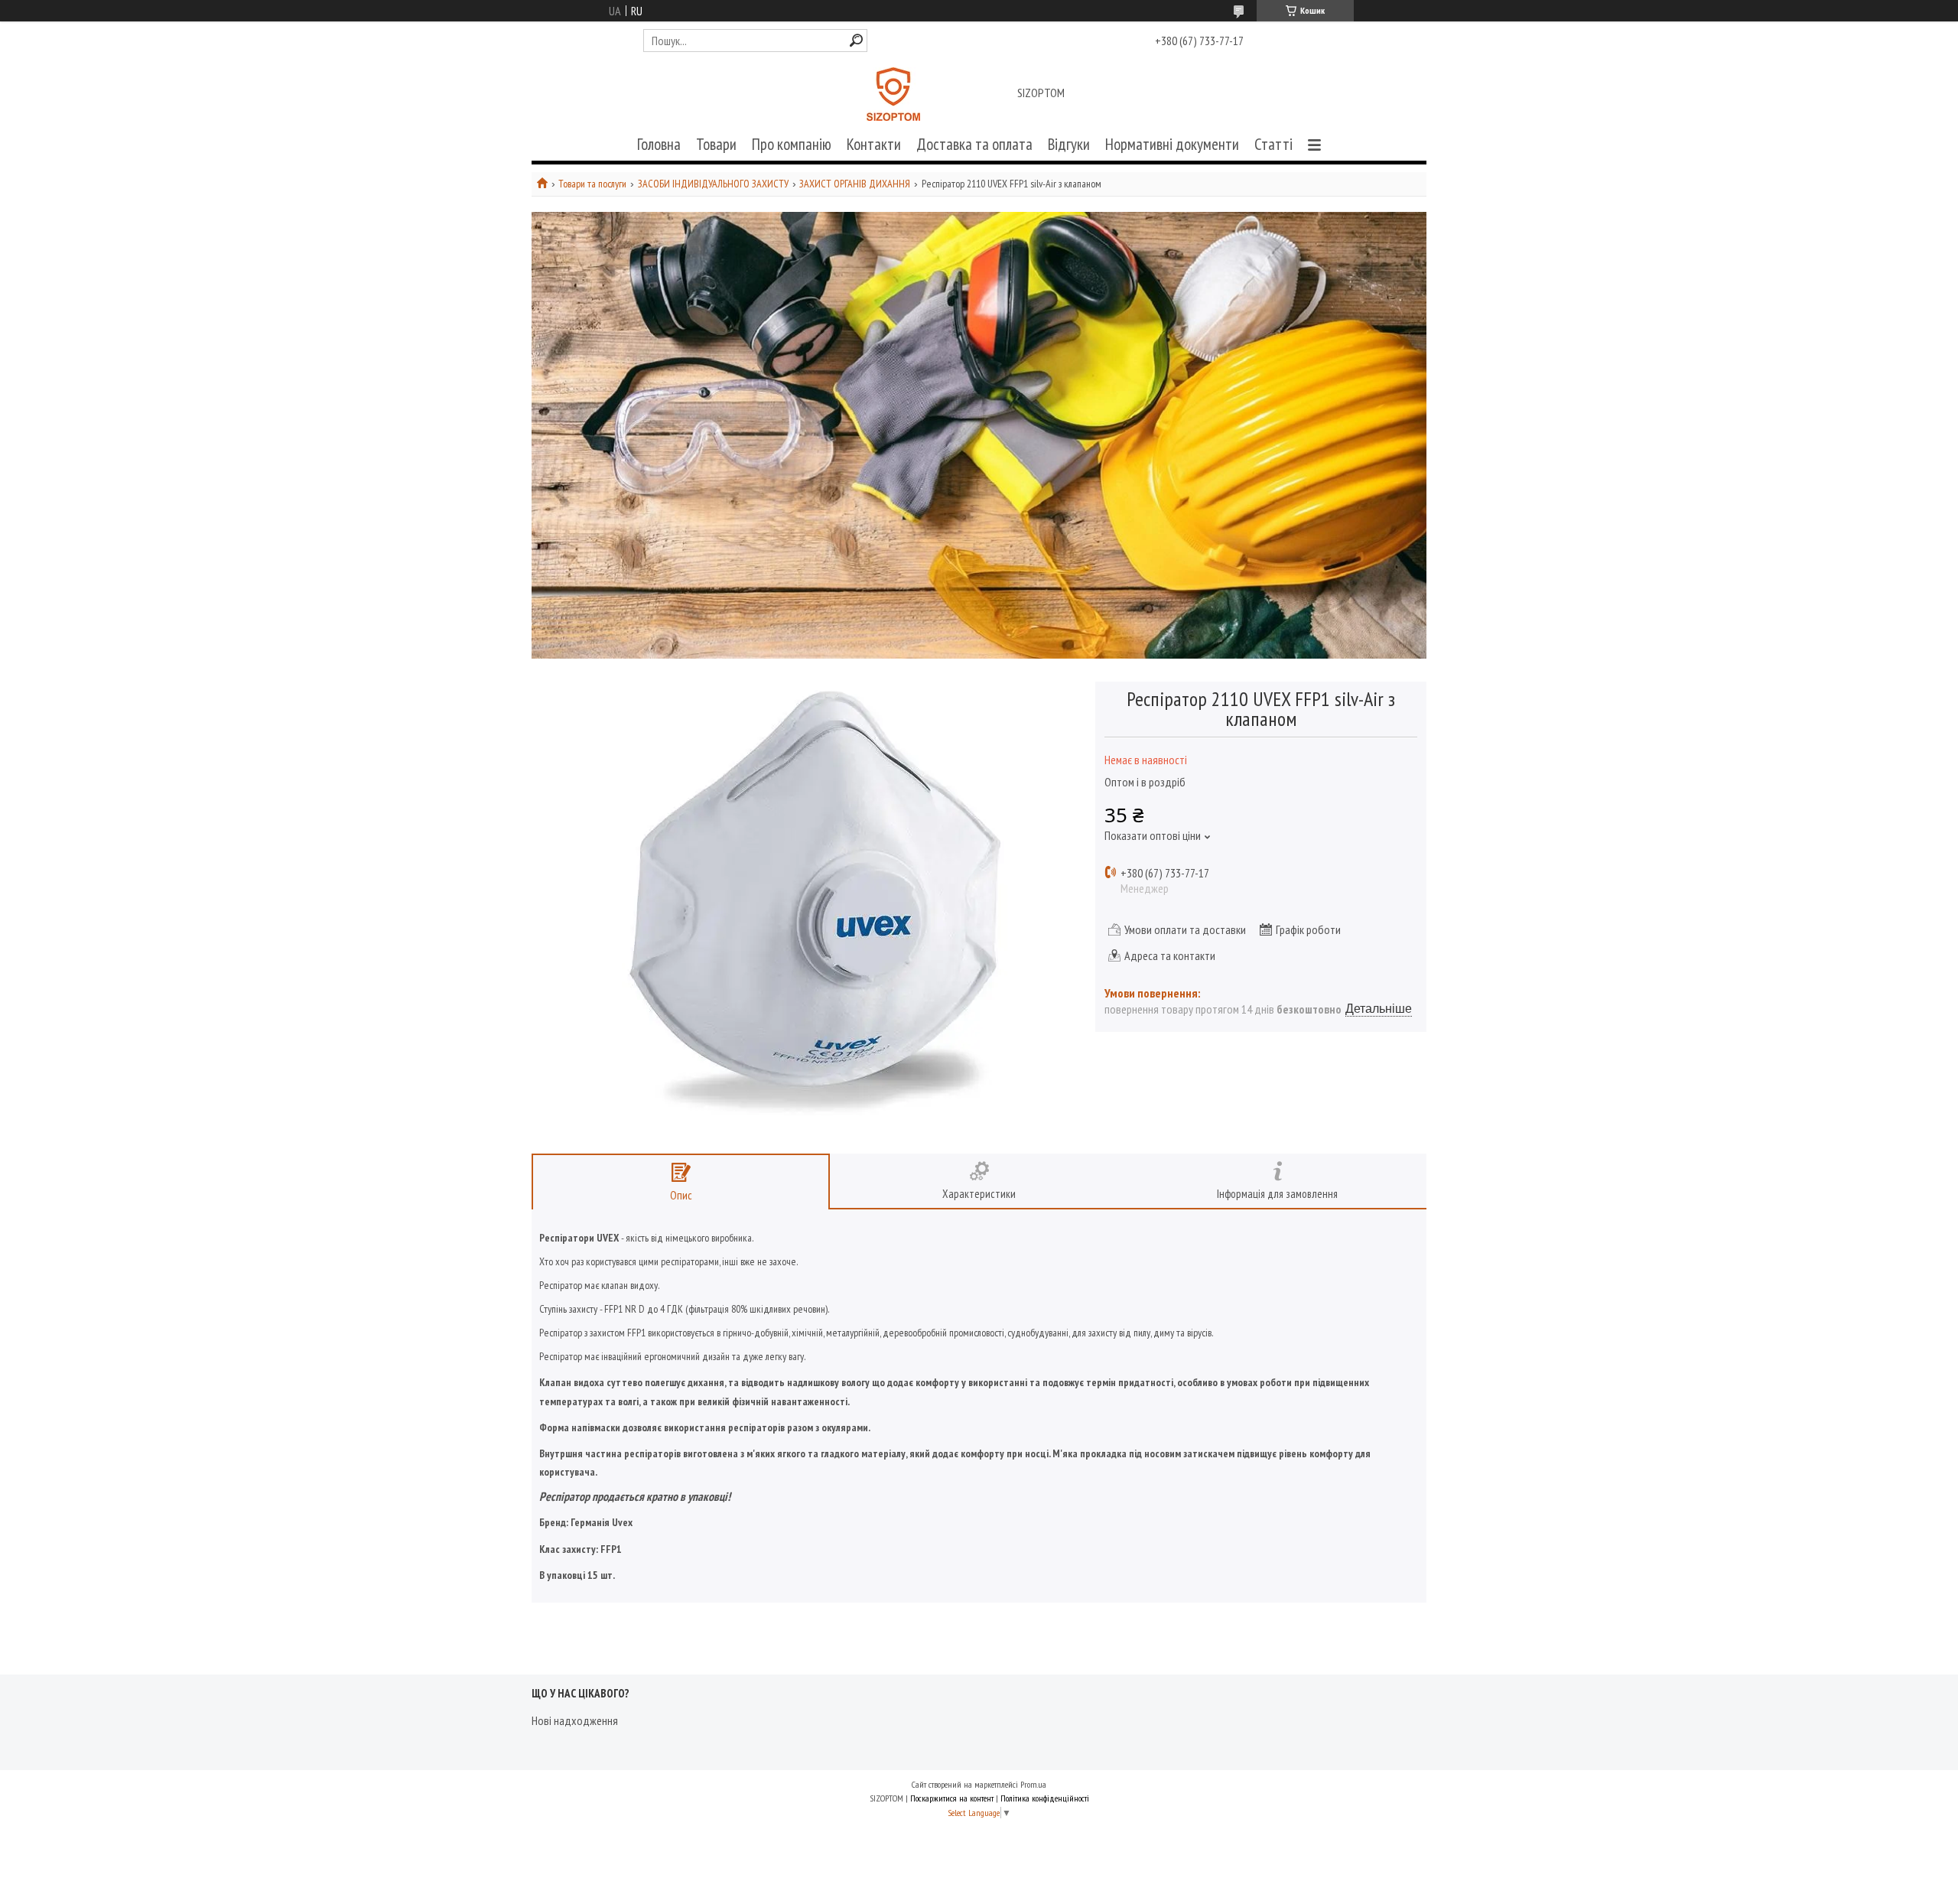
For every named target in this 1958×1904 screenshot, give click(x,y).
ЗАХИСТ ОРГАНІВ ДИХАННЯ (855, 184)
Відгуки (1069, 144)
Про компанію (792, 144)
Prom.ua (1033, 1784)
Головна (659, 144)
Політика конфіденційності (1045, 1798)
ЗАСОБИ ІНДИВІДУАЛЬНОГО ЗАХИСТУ (713, 184)
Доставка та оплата (974, 144)
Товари (716, 144)
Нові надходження (575, 1720)
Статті (1273, 144)
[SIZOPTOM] (893, 94)
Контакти (874, 144)
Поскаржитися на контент (952, 1798)
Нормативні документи (1172, 144)
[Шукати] (856, 40)
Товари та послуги (592, 184)
